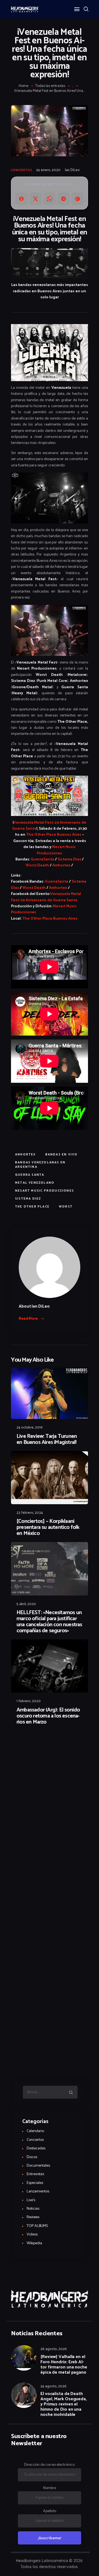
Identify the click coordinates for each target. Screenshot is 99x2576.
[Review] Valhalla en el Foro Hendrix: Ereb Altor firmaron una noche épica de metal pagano (64, 2365)
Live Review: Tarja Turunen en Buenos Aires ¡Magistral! (47, 1439)
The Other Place (32, 1207)
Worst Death (37, 865)
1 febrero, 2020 (29, 1701)
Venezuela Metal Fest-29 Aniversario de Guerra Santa (49, 826)
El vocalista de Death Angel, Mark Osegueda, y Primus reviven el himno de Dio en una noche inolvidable (64, 2404)
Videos (32, 2234)
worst (66, 1207)
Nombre (50, 2488)
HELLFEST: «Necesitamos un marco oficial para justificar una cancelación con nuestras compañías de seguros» (49, 1622)
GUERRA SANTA (30, 1175)
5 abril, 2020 (26, 1604)
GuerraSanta (42, 859)
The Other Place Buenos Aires (54, 835)
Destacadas (36, 2148)
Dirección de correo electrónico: (50, 2465)
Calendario (35, 2131)
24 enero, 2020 (48, 170)
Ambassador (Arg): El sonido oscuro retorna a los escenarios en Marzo (48, 1716)
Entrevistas (35, 2174)
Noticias (33, 2209)
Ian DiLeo (72, 170)
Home (24, 86)
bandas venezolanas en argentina (40, 1165)
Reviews (33, 2217)
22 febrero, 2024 (30, 1513)
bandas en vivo (62, 1155)
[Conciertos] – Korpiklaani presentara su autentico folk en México (48, 1528)
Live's (31, 2200)
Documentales (38, 2166)
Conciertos (22, 170)
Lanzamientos (38, 2191)
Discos (32, 2157)
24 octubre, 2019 (30, 1428)
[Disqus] (50, 1744)
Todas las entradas (50, 86)
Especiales (35, 2183)
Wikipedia (34, 2243)
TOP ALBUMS (37, 2226)
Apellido (50, 2511)
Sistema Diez (69, 859)
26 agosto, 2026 (54, 2349)
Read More (28, 1319)
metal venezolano (35, 1183)
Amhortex (61, 865)
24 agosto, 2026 (53, 2386)
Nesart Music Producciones (56, 850)
